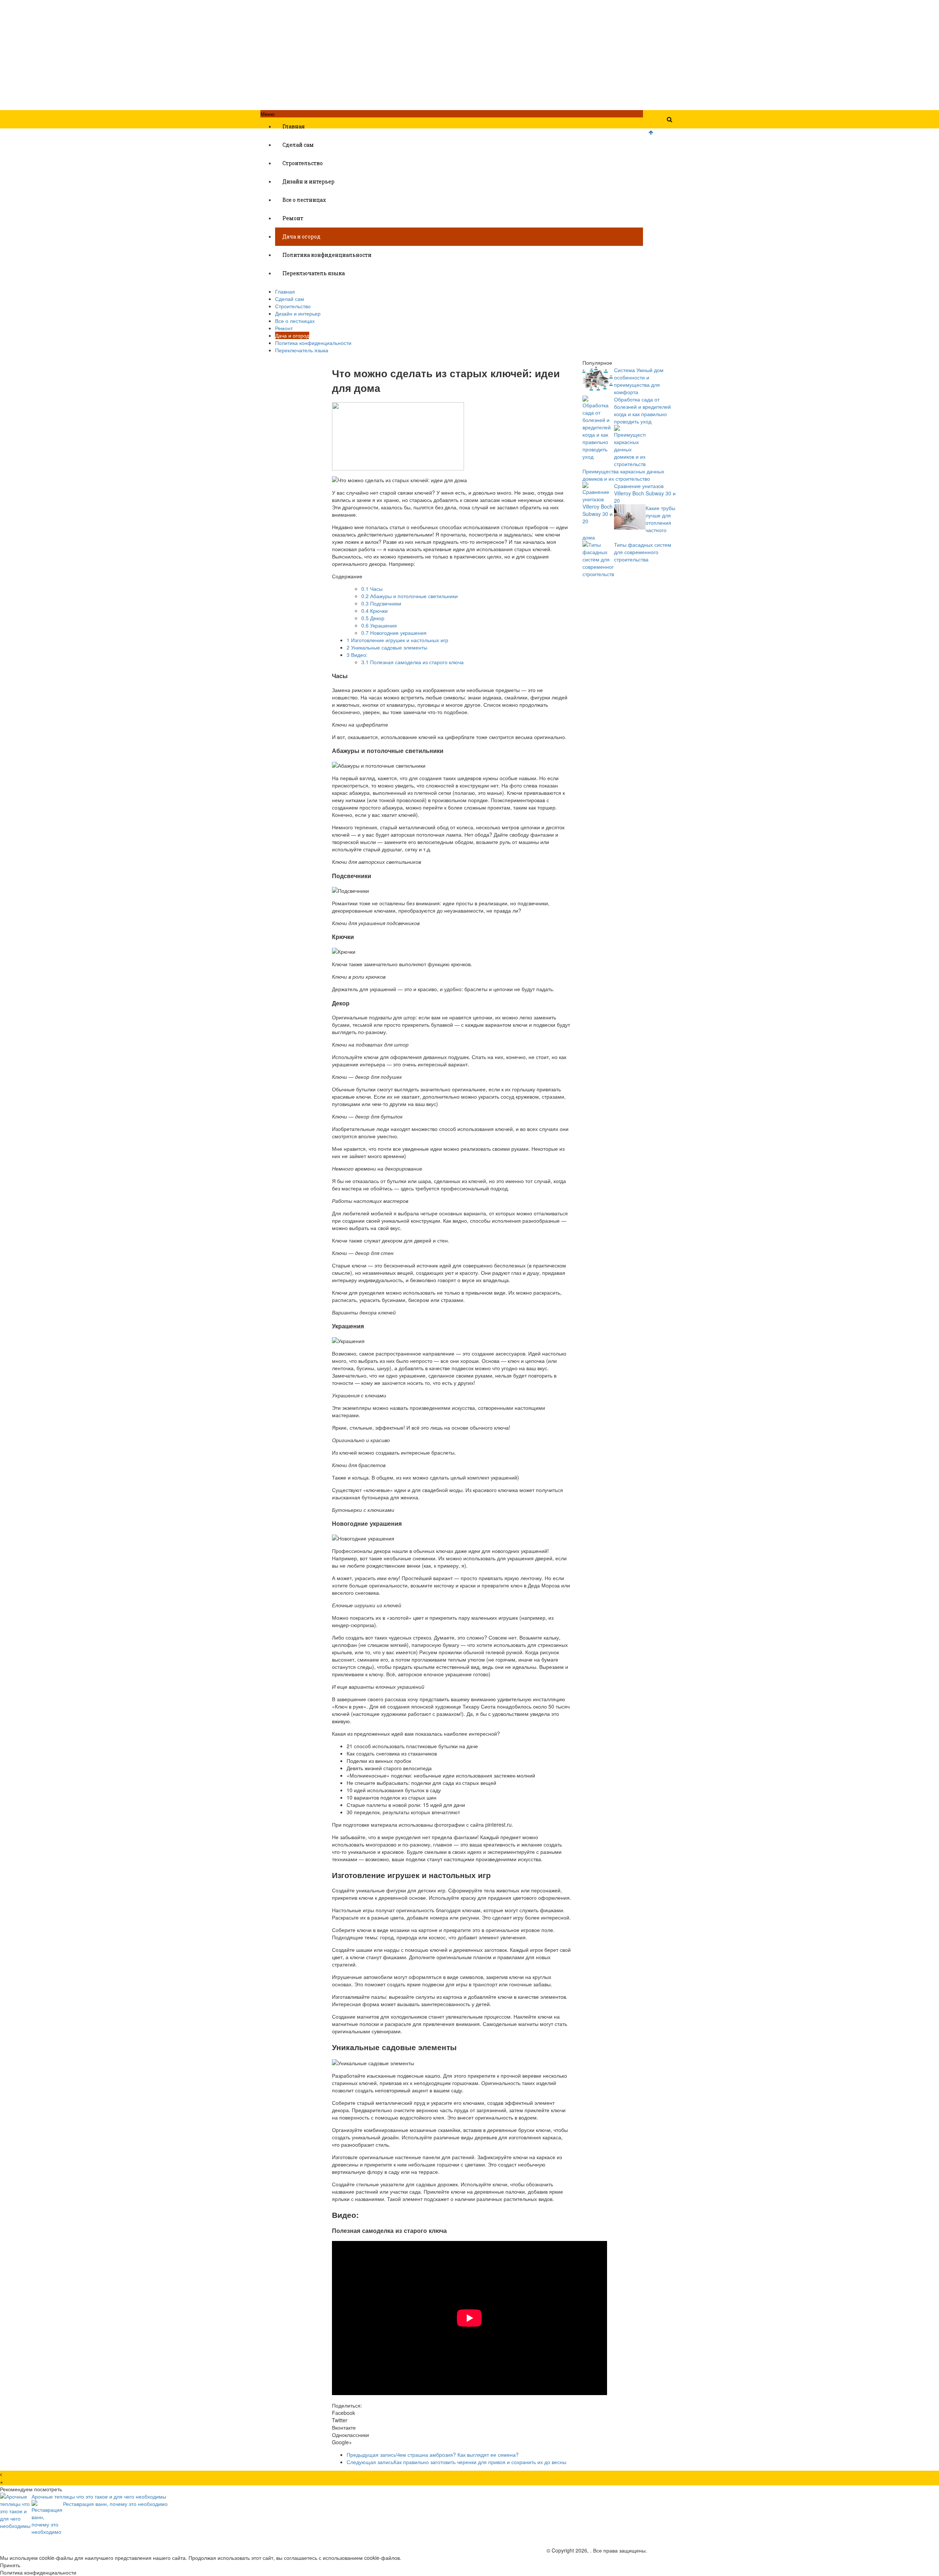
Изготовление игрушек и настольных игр (397, 640)
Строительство (303, 163)
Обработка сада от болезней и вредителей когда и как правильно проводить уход (642, 410)
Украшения (379, 625)
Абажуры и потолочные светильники (410, 596)
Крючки (374, 611)
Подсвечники (381, 603)
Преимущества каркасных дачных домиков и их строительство (623, 475)
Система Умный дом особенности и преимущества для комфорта (639, 381)
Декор (373, 618)
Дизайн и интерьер (308, 181)
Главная (294, 126)
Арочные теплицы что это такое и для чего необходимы (99, 2496)
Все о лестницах (304, 200)
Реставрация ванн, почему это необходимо (115, 2504)
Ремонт (293, 218)
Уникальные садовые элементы (387, 647)
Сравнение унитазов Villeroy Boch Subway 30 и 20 (645, 493)
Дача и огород (302, 237)
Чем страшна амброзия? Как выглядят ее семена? (433, 2455)
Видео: (357, 655)
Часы (372, 589)
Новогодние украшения (394, 633)
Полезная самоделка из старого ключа (412, 662)
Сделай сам (298, 145)
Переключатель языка (314, 273)
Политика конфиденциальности (327, 255)
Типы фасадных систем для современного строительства (643, 552)
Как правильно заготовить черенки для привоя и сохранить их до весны (456, 2462)
